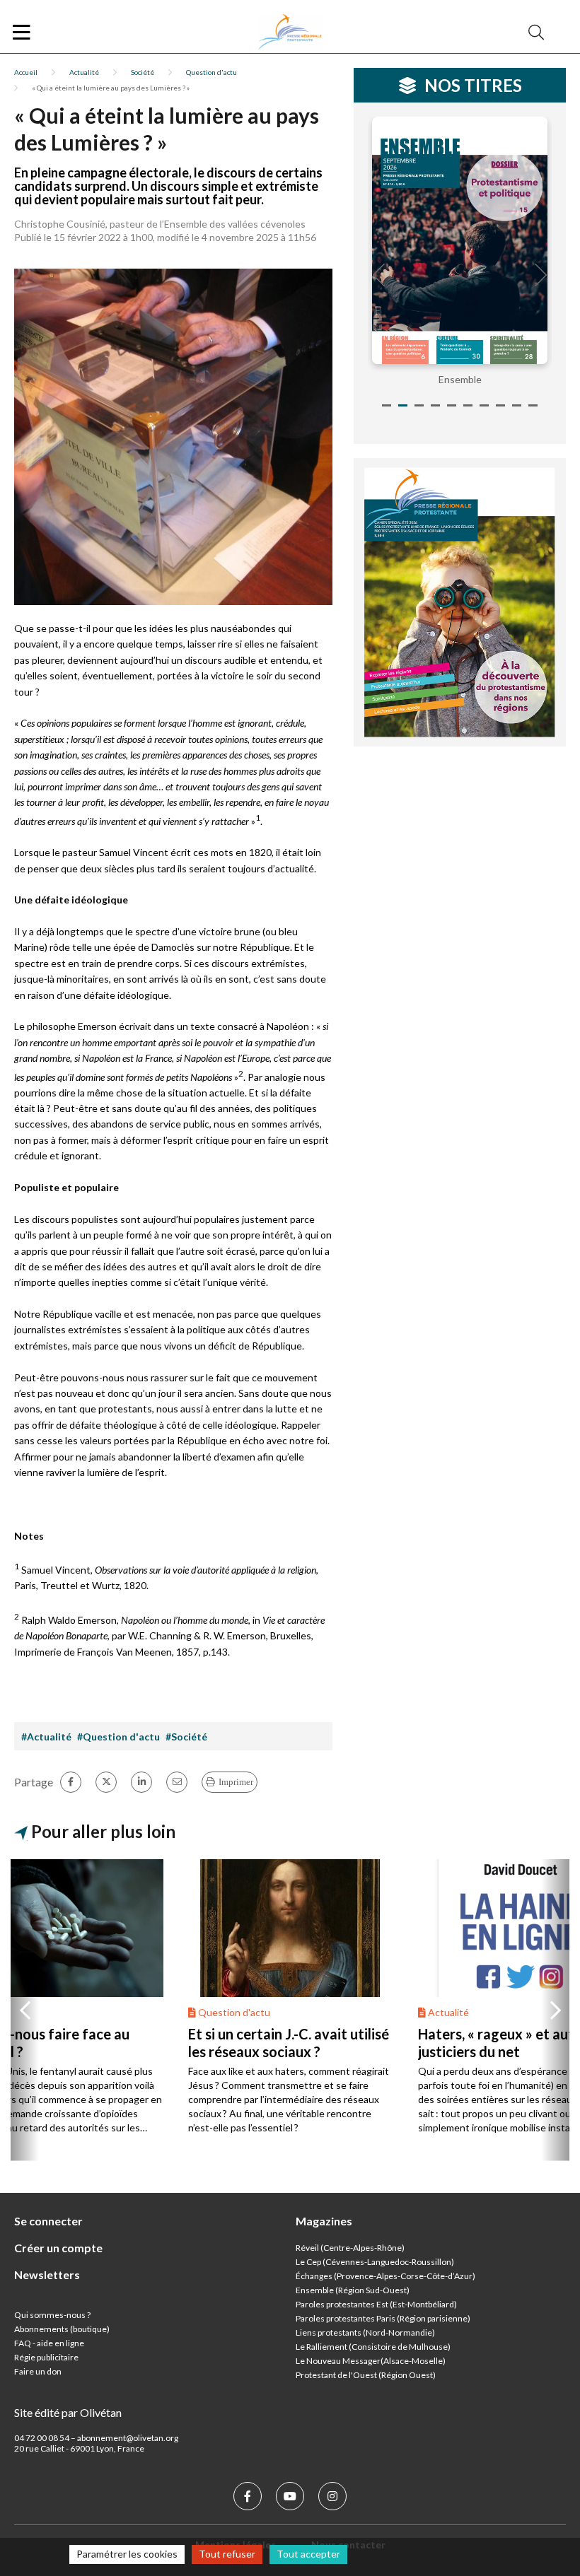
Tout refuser (227, 2554)
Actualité (84, 72)
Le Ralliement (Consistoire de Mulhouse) (373, 2347)
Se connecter (48, 2221)
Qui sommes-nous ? (52, 2315)
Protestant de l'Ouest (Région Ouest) (366, 2375)
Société (143, 72)
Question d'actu (211, 72)
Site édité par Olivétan (68, 2412)
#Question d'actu (118, 1737)
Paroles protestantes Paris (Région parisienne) (383, 2318)
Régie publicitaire (46, 2357)
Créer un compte (58, 2248)
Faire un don (38, 2371)
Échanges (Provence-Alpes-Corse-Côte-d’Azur (384, 2276)
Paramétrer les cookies (127, 2554)
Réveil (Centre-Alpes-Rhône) (350, 2248)
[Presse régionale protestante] (290, 33)
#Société (186, 1737)
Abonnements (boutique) (62, 2329)
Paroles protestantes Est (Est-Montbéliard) (376, 2304)
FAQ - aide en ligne (49, 2343)
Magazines (324, 2221)
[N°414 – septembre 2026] (460, 240)
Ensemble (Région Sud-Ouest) (353, 2290)
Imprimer (236, 1782)
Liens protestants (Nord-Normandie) (365, 2332)
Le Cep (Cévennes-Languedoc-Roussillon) (375, 2262)
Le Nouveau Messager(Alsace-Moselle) (371, 2361)
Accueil (26, 72)
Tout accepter (308, 2554)
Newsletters (47, 2275)
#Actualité (46, 1737)
